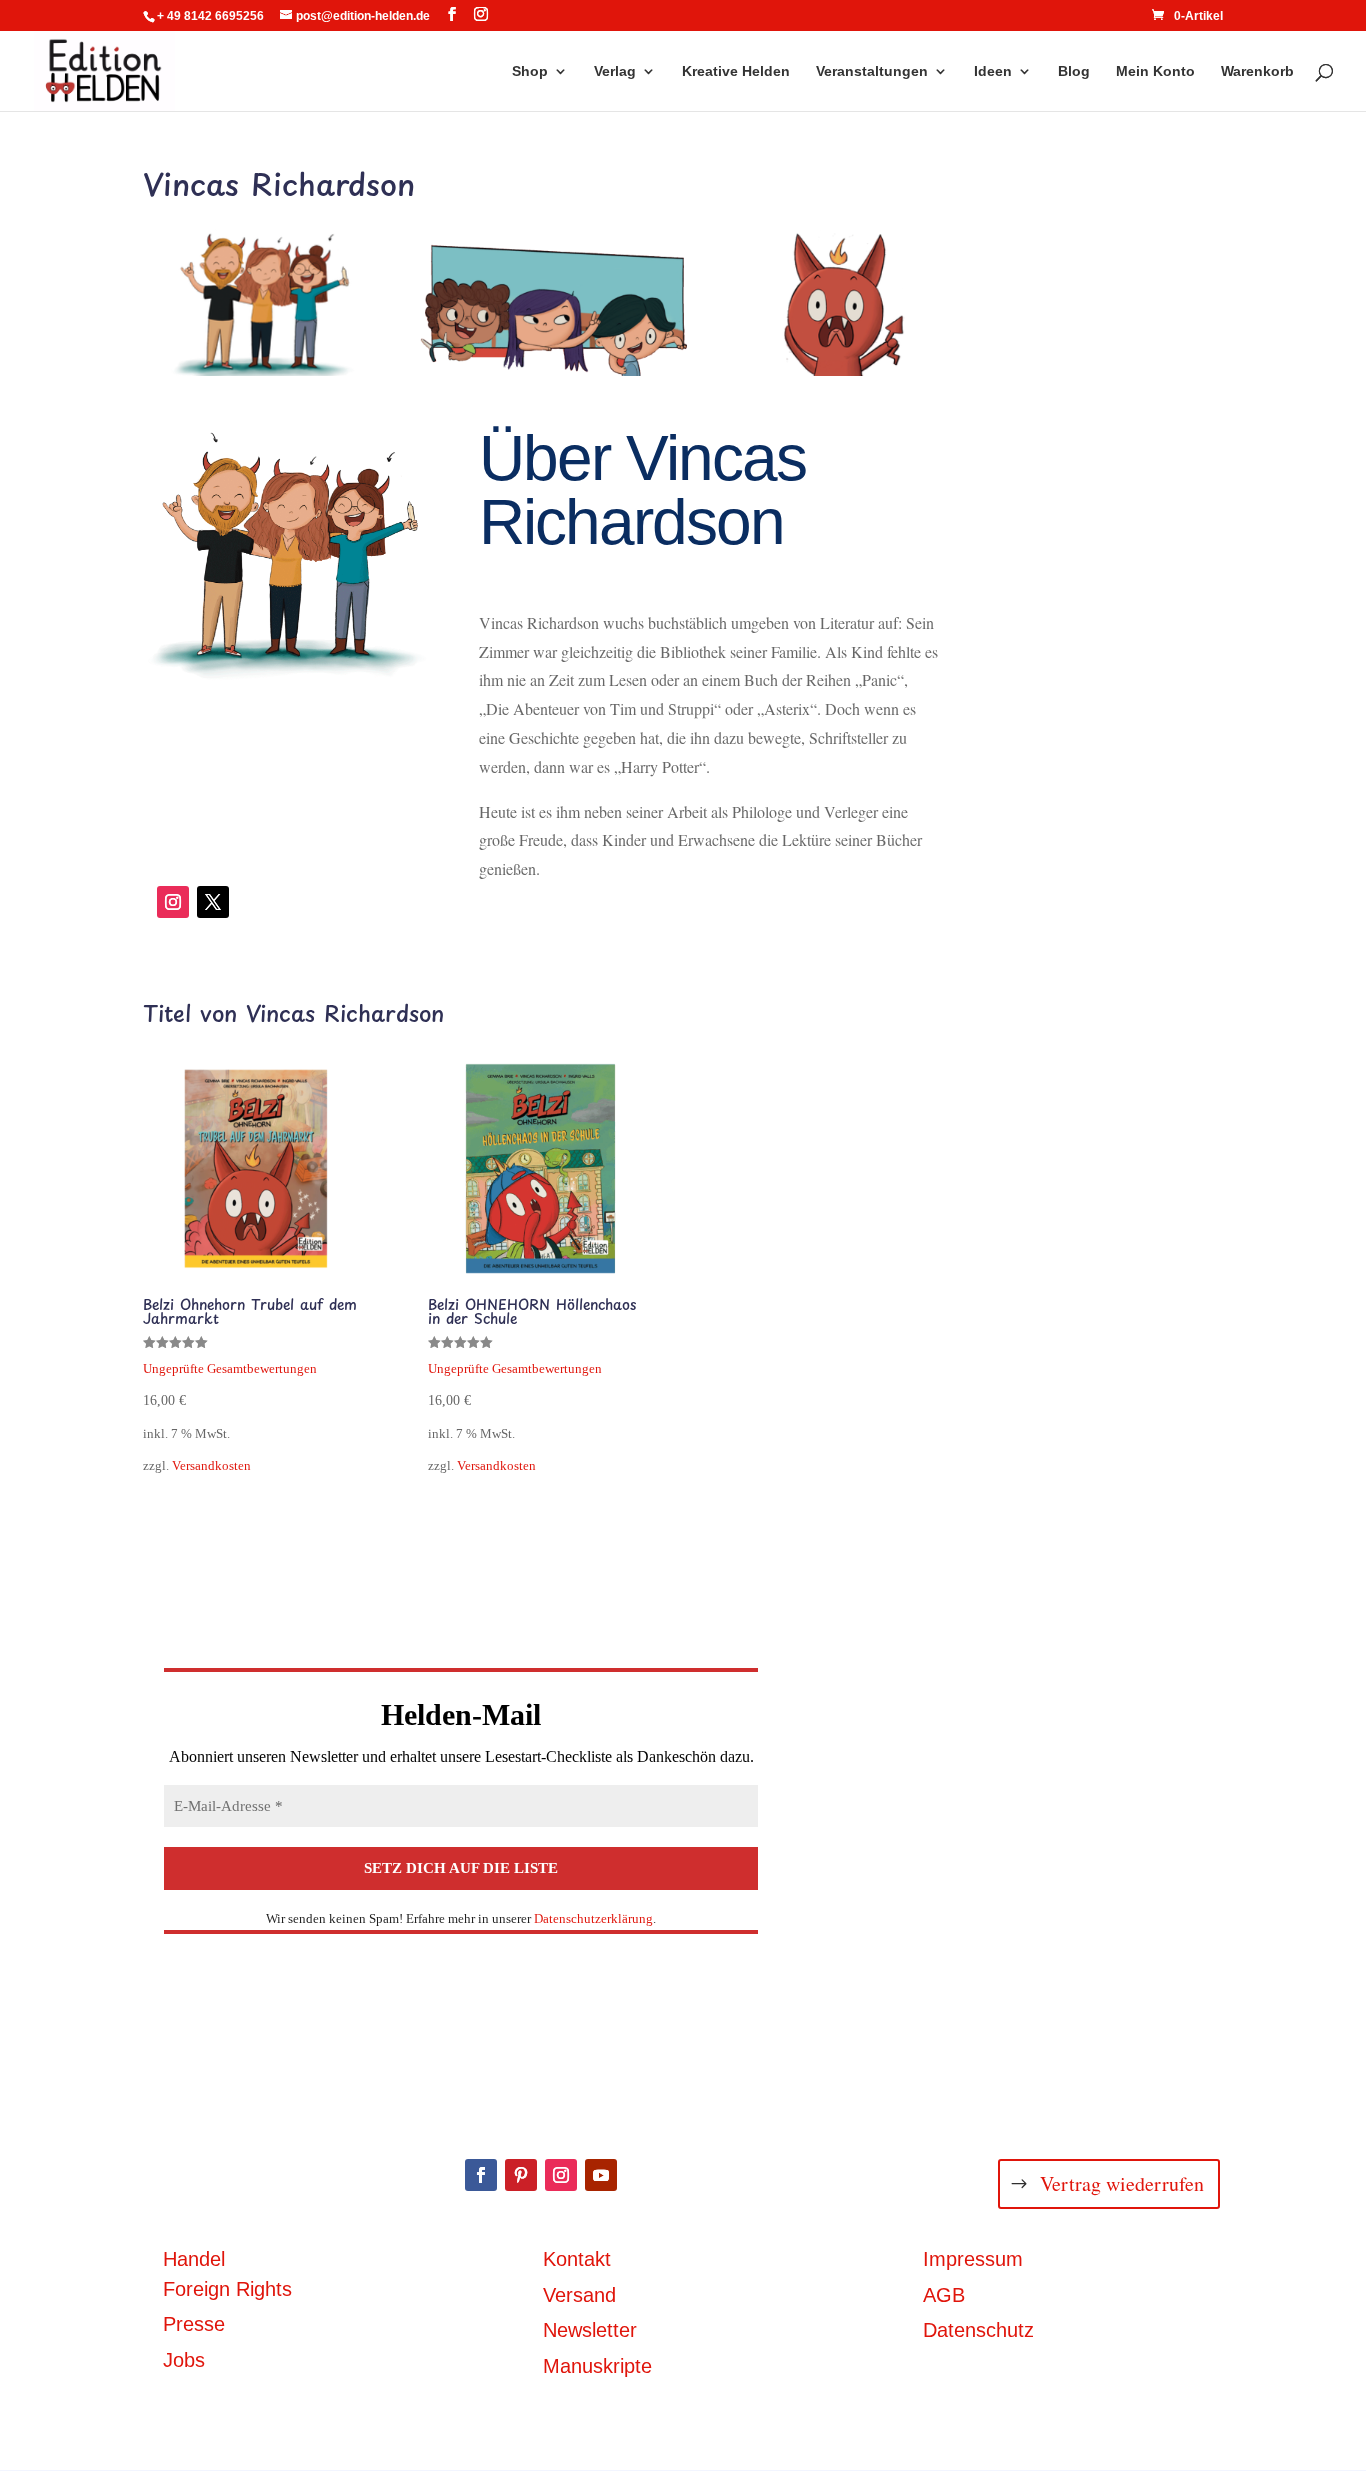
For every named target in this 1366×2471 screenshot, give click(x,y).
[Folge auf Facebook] (481, 2175)
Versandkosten (211, 1466)
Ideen (993, 71)
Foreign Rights (227, 2289)
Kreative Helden (736, 71)
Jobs (184, 2360)
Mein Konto (1155, 71)
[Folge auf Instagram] (173, 902)
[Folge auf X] (213, 902)
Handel (194, 2259)
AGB (944, 2295)
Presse (194, 2324)
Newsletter (590, 2330)
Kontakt (577, 2259)
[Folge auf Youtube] (601, 2175)
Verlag (615, 71)
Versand (579, 2295)
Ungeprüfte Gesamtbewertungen (230, 1369)
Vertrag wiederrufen (1122, 2183)
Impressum (973, 2259)
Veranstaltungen (872, 71)
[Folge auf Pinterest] (521, 2175)
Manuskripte (597, 2366)
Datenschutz (978, 2330)
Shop (530, 71)
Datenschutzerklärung (593, 1918)
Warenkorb (1257, 71)
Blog (1074, 71)
